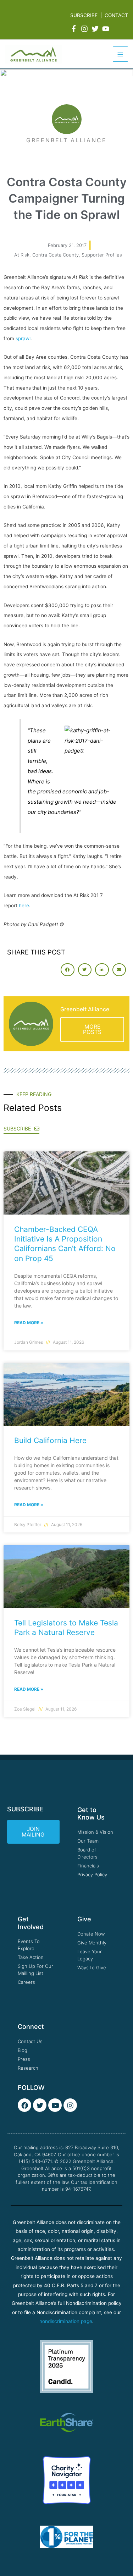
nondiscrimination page (66, 2321)
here (24, 906)
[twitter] (96, 29)
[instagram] (85, 29)
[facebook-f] (75, 29)
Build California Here (50, 1440)
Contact (116, 15)
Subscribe (84, 15)
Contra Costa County (56, 255)
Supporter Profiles (102, 255)
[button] (67, 970)
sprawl (23, 338)
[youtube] (107, 29)
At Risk (22, 255)
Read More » (29, 1323)
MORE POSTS (92, 1030)
